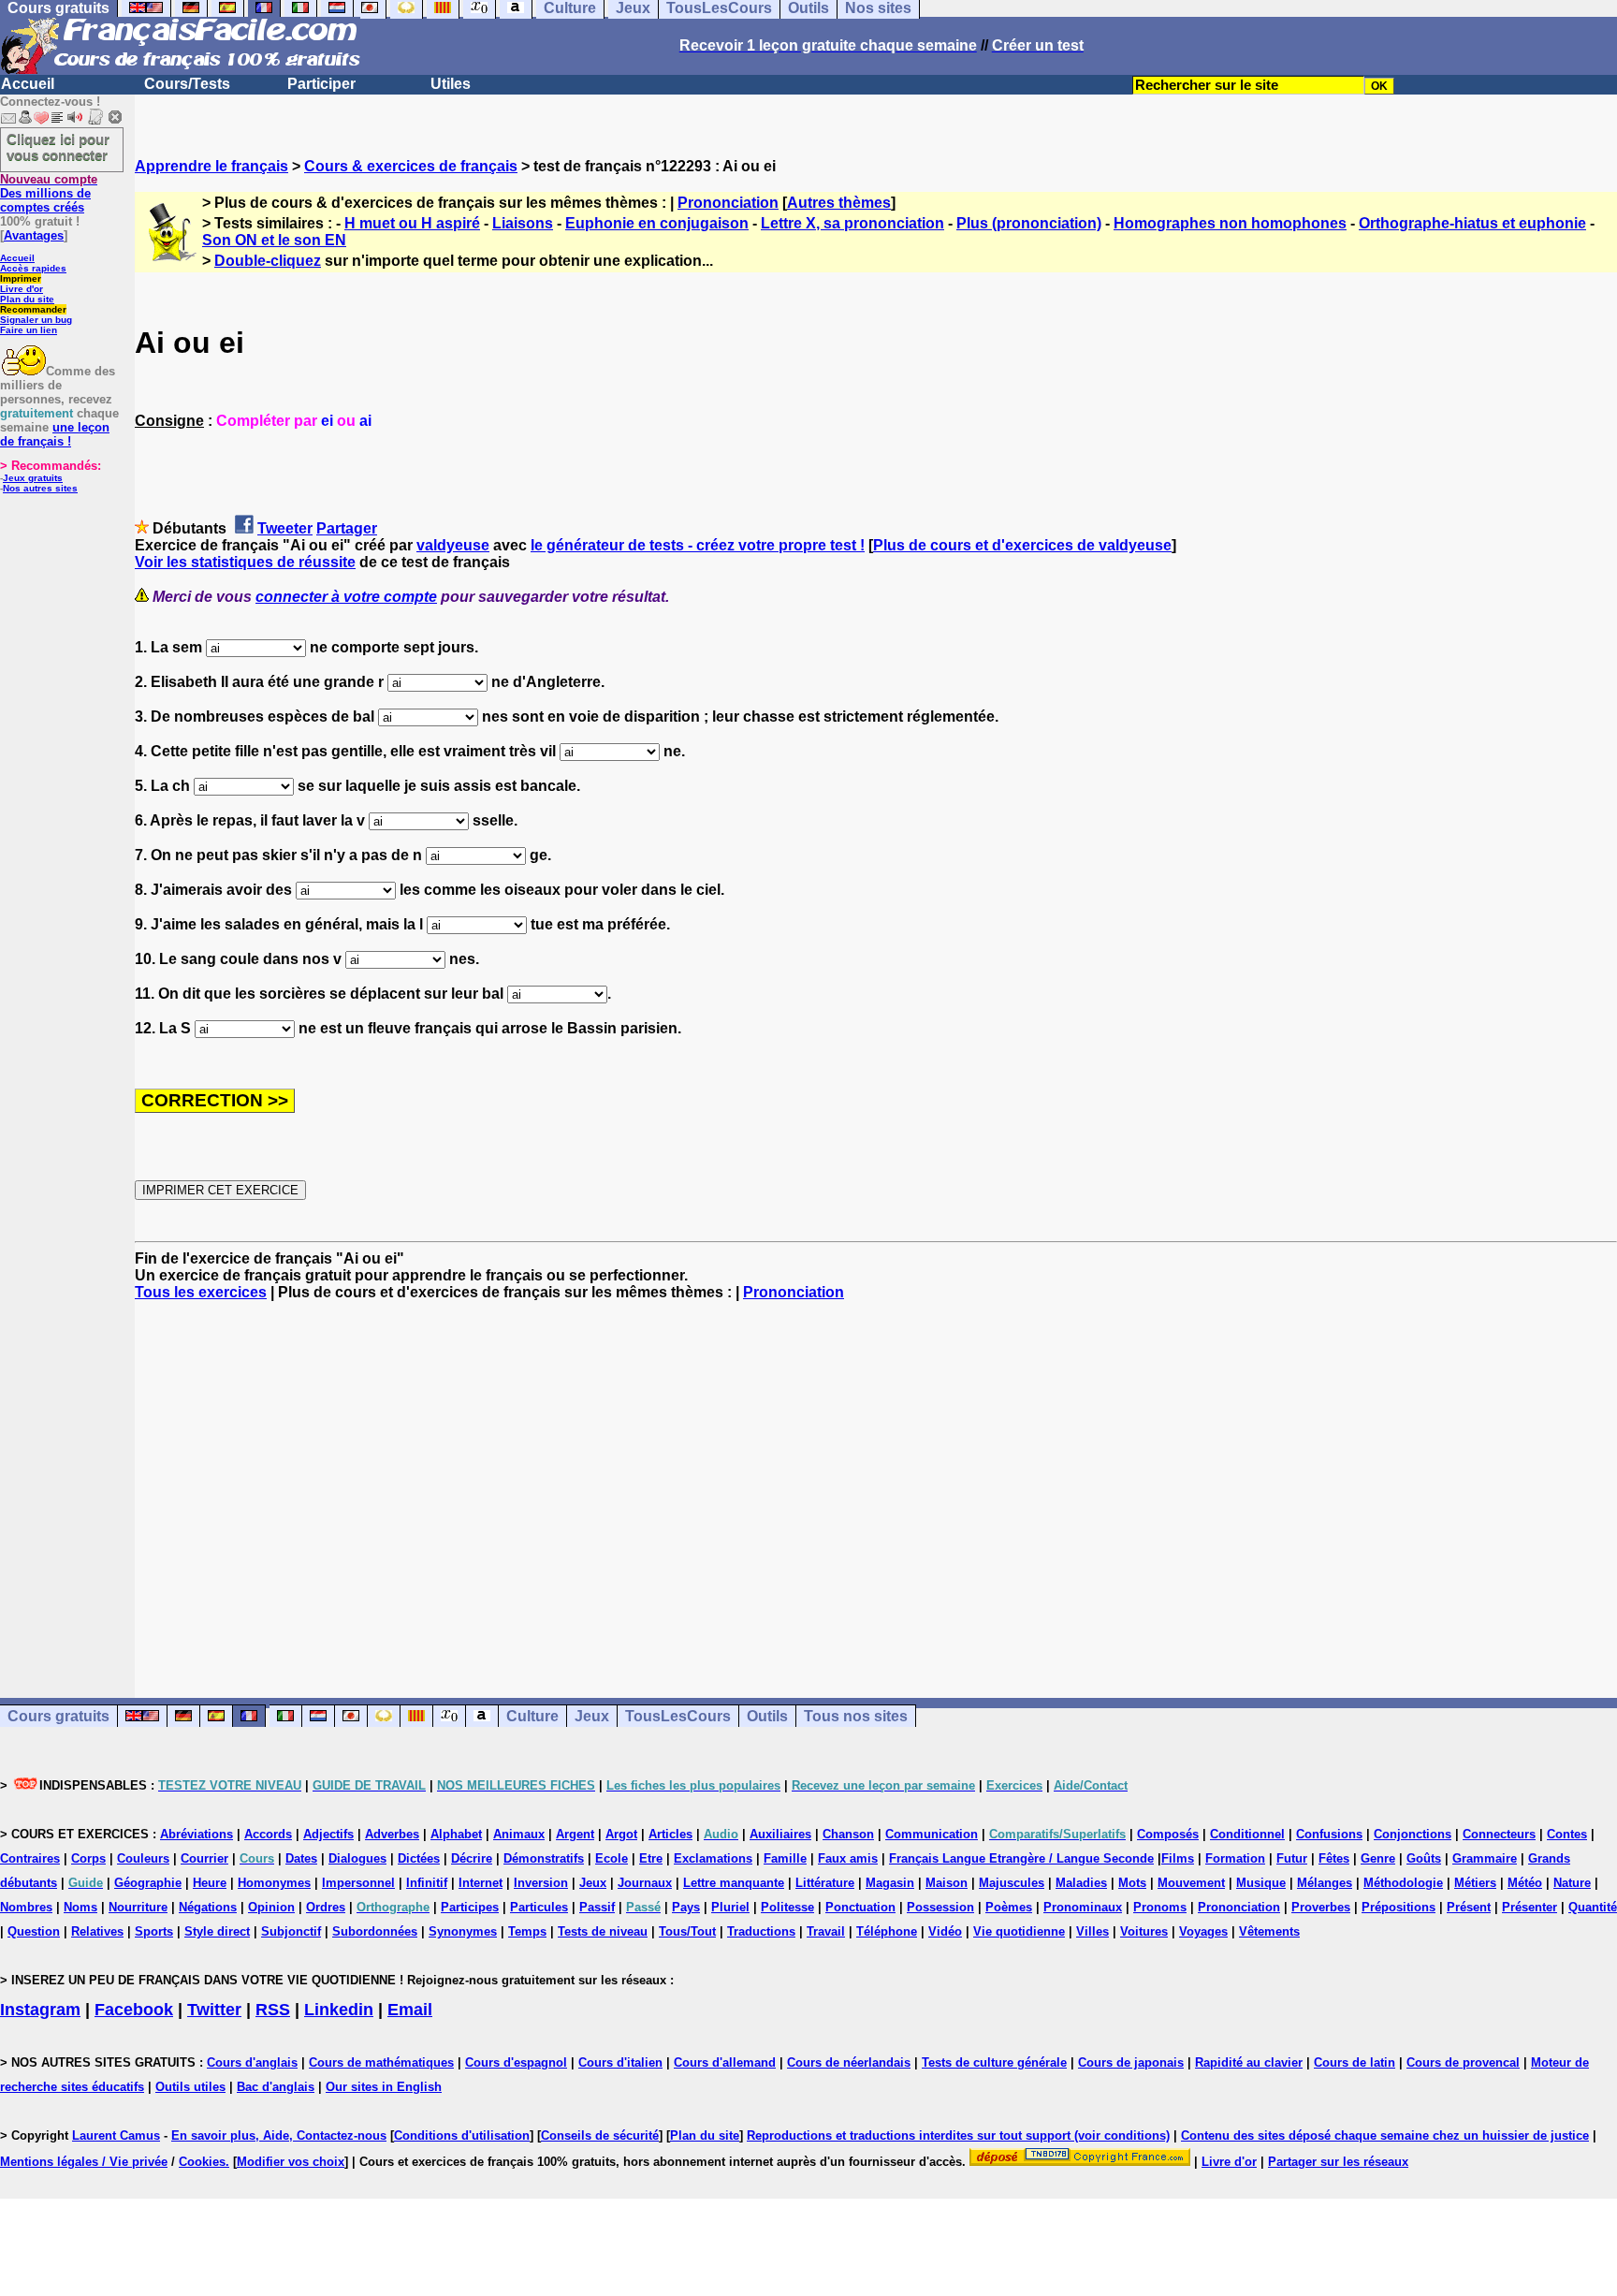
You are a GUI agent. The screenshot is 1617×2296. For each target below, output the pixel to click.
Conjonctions (1413, 1834)
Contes (1567, 1834)
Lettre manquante (734, 1883)
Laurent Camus (116, 2135)
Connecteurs (1499, 1834)
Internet (481, 1883)
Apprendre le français (211, 166)
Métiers (1475, 1883)
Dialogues (357, 1858)
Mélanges (1325, 1883)
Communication (932, 1834)
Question (34, 1931)
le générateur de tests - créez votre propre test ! (698, 545)
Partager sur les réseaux (1338, 2162)
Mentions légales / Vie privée (84, 2162)
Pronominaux (1083, 1907)
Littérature (825, 1883)
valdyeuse (453, 545)
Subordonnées (375, 1931)
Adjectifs (328, 1834)
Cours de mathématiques (381, 2062)
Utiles (451, 84)
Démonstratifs (544, 1858)
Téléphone (887, 1931)
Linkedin (339, 2010)
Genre (1378, 1858)
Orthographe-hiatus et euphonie (1472, 223)
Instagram (40, 2010)
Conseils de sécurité (600, 2135)
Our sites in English (384, 2087)
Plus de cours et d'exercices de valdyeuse (1022, 545)
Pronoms (1160, 1907)
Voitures (1144, 1931)
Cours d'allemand (725, 2062)
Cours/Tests (187, 84)
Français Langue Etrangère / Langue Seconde (1021, 1858)
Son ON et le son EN (274, 240)
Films (1178, 1858)
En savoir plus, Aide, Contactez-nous (279, 2135)
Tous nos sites (856, 1716)
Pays (686, 1907)
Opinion (271, 1907)
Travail (826, 1931)
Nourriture (138, 1907)
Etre (651, 1858)
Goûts (1424, 1858)
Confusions (1329, 1834)
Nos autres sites (40, 488)
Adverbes (392, 1834)
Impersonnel (358, 1883)
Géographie (148, 1883)
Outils (767, 1716)
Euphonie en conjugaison (657, 223)
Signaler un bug (36, 320)
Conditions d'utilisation (462, 2135)
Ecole (612, 1858)
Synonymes (463, 1931)
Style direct (217, 1931)
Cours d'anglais (252, 2062)
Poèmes (1009, 1907)
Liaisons (523, 223)
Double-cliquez (268, 261)
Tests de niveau (603, 1931)
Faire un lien (29, 330)
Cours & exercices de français (411, 166)
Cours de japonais (1131, 2062)
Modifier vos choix (291, 2162)
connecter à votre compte (346, 597)
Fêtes (1334, 1858)
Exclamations (713, 1858)
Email (410, 2010)
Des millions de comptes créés (49, 193)
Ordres (326, 1907)
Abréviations (197, 1834)
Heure (210, 1883)
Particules (539, 1907)
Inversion (541, 1883)
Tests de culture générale (994, 2062)
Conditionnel (1247, 1834)
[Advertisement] (876, 1483)
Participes (470, 1907)
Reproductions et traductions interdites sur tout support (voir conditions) (958, 2135)
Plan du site (27, 299)
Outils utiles (190, 2087)
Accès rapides (33, 268)
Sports (154, 1931)
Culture (532, 1716)
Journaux (645, 1883)
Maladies (1081, 1883)
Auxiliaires (780, 1834)
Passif (597, 1907)
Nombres (26, 1907)
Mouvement (1191, 1883)
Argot (621, 1834)
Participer (321, 84)
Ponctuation (860, 1907)
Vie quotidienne (1019, 1931)
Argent (575, 1834)
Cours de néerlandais (849, 2062)
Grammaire (1485, 1858)
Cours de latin (1355, 2062)
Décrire (472, 1858)
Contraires (30, 1858)
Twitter (214, 2010)
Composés (1168, 1834)
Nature (1572, 1883)
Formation (1235, 1858)
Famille (785, 1858)
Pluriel (730, 1907)
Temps (527, 1931)
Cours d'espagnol (516, 2062)
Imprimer (21, 278)
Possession (940, 1907)
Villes (1093, 1931)
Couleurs (143, 1858)
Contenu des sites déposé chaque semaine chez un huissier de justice (1385, 2135)
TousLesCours (678, 1716)
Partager (347, 528)
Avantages (34, 235)
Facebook (134, 2010)
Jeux (592, 1716)
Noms (80, 1907)
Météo (1525, 1883)
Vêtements (1269, 1931)
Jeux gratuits (33, 478)
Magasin (890, 1883)
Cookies (202, 2162)
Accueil (28, 84)
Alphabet (456, 1834)
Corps (88, 1858)
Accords (268, 1834)
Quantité (1593, 1907)
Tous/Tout (687, 1931)
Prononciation (728, 203)
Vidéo (945, 1931)
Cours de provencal (1463, 2062)
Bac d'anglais (276, 2087)
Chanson (848, 1834)
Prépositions (1398, 1907)
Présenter (1530, 1907)
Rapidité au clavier (1249, 2062)
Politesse (787, 1907)
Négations (208, 1907)
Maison (947, 1883)
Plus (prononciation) (1029, 223)
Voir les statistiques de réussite (245, 562)
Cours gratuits (58, 1716)
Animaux (519, 1834)
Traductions (761, 1931)
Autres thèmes (839, 203)
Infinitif (427, 1883)
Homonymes (274, 1883)
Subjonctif (291, 1931)
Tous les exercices (201, 1292)
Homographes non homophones (1230, 223)
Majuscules (1012, 1883)
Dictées (419, 1858)
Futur (1292, 1858)
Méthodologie (1403, 1883)
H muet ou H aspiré (412, 223)
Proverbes (1321, 1907)
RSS (273, 2010)
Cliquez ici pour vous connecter (58, 147)
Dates (301, 1858)
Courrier (204, 1858)
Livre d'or (22, 289)
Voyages (1203, 1931)
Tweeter (285, 528)
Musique (1261, 1883)
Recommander (33, 309)
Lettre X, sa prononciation (852, 223)
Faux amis (848, 1858)
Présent (1469, 1907)
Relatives (97, 1931)
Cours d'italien (620, 2062)
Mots (1132, 1883)
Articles (670, 1834)
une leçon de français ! (55, 434)
